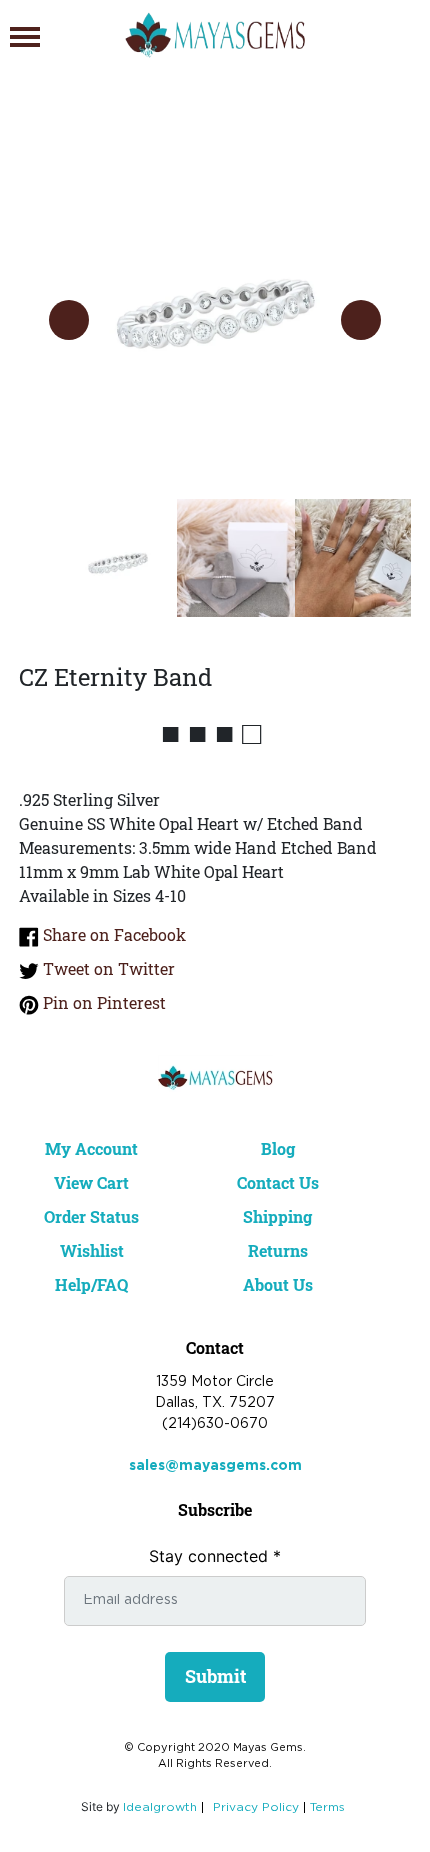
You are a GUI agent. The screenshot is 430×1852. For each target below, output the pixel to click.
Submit (215, 1676)
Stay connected (215, 1556)
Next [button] (361, 320)
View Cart (91, 1182)
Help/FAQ (91, 1284)
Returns (278, 1250)
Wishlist (92, 1250)
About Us (278, 1284)
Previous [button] (69, 320)
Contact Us (278, 1182)
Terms (327, 1807)
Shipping (277, 1216)
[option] (215, 299)
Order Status (91, 1216)
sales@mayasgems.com (215, 1466)
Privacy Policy (256, 1807)
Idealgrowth (160, 1807)
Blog (278, 1148)
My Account (91, 1148)
